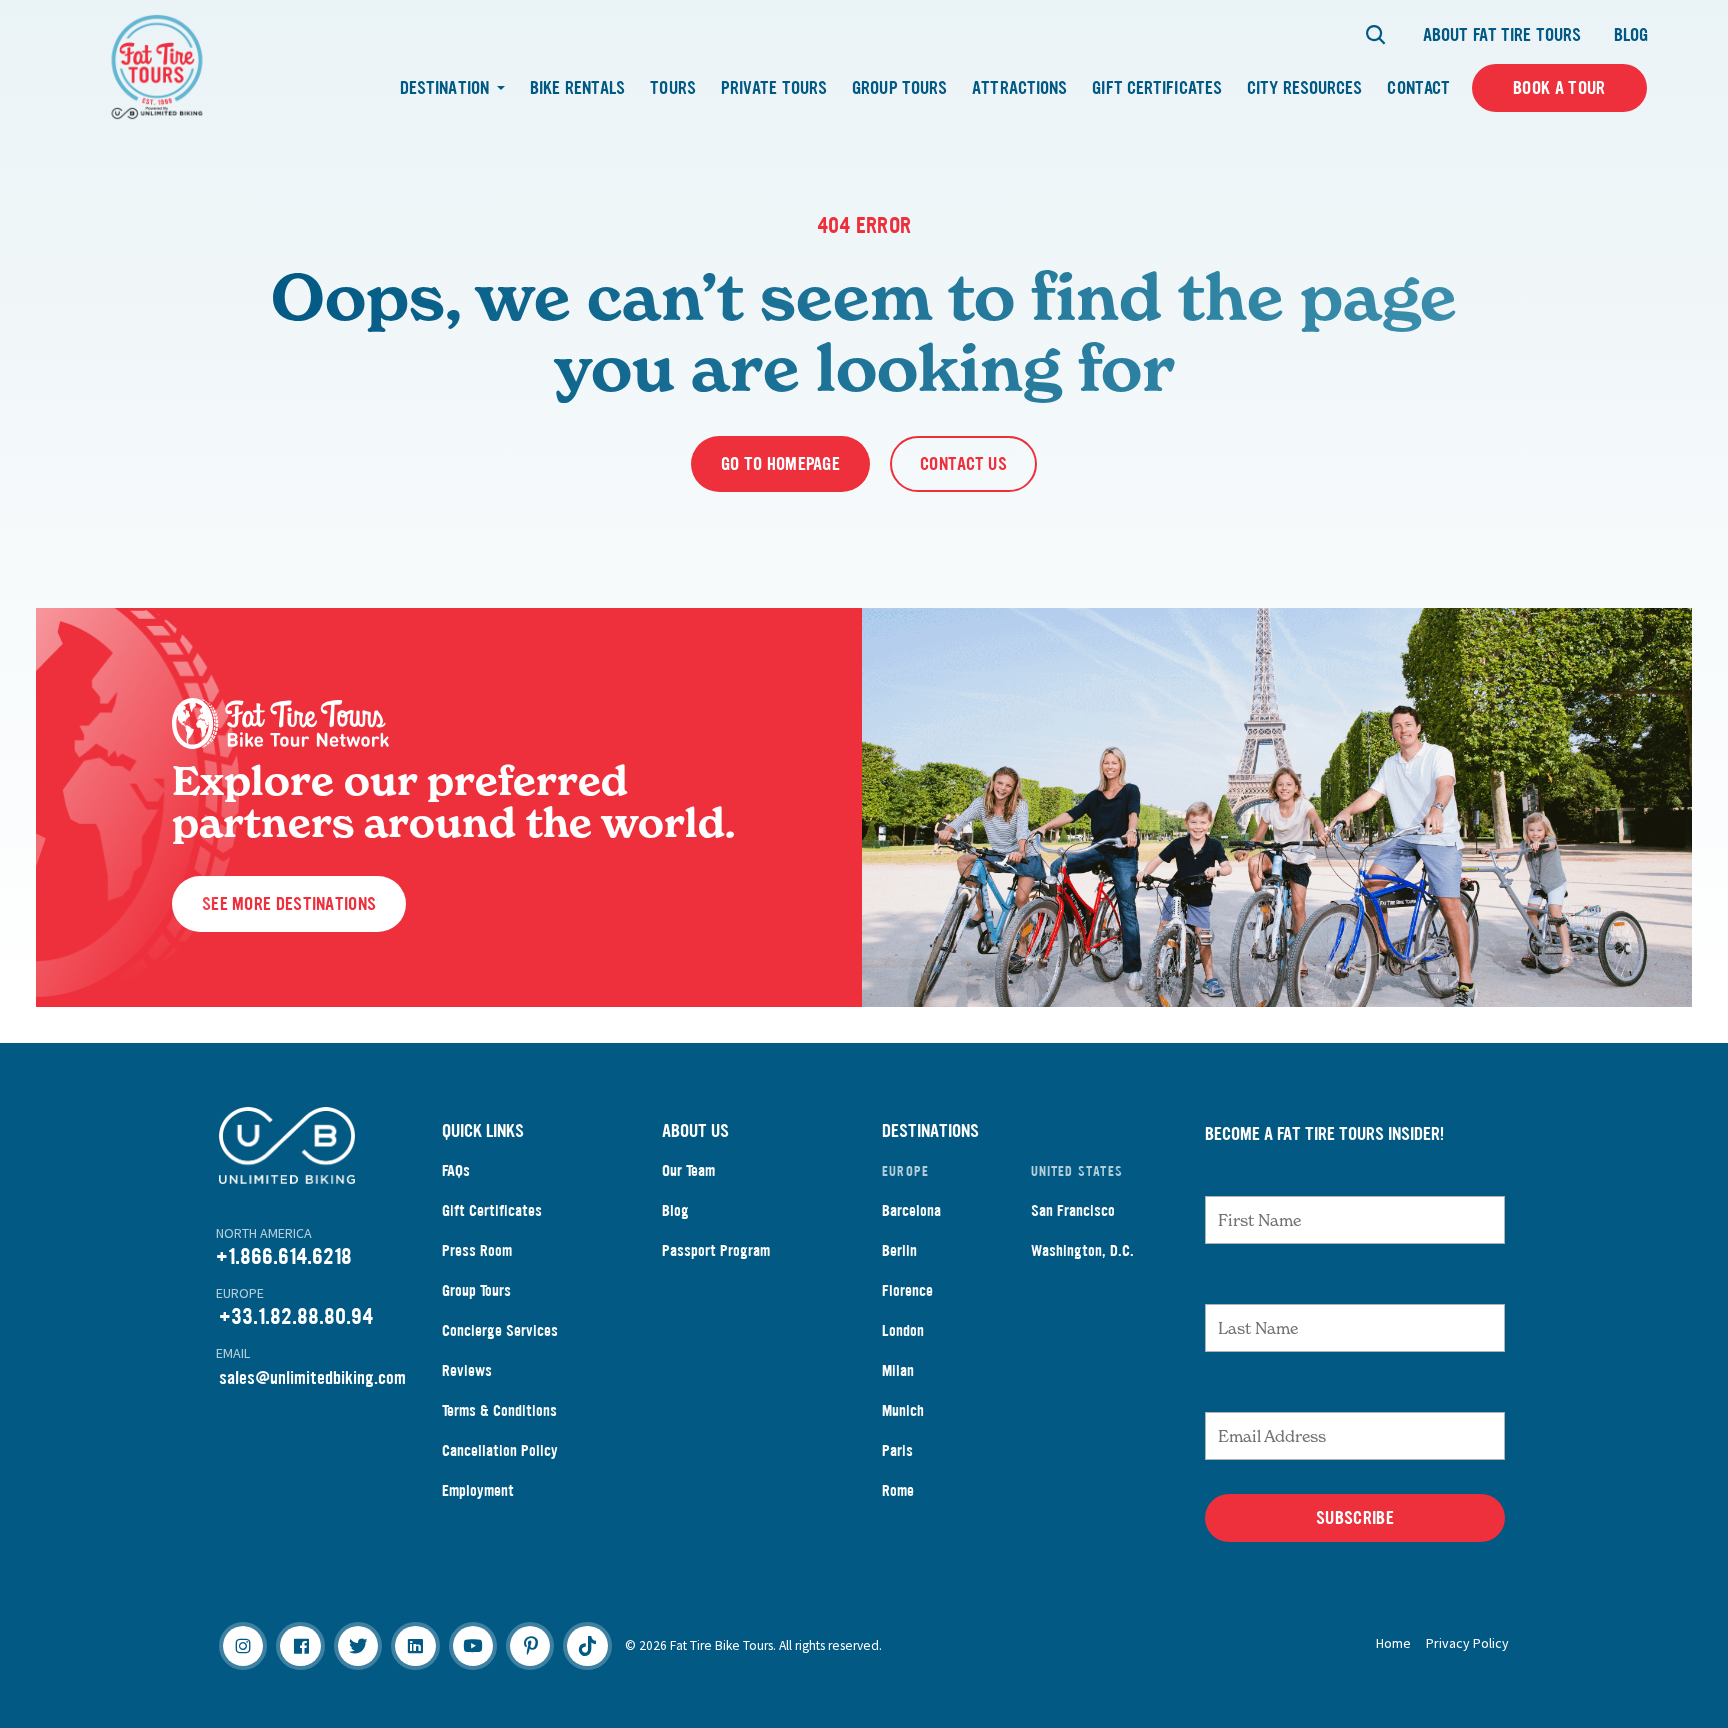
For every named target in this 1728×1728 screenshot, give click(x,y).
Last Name (1249, 1284)
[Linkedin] (415, 1646)
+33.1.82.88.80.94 (296, 1316)
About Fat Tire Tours (1502, 35)
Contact (1418, 88)
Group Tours (899, 88)
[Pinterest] (530, 1646)
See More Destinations (289, 904)
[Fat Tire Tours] (157, 64)
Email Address (1265, 1392)
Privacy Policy (1467, 1643)
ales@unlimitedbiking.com (316, 1378)
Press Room (477, 1250)
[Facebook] (300, 1646)
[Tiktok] (587, 1646)
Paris (897, 1450)
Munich (903, 1410)
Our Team (688, 1170)
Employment (478, 1490)
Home (1393, 1643)
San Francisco (1073, 1210)
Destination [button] (446, 88)
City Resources (1304, 88)
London (903, 1330)
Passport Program (716, 1250)
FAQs (456, 1170)
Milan (898, 1370)
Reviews (467, 1370)
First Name (1250, 1176)
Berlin (899, 1250)
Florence (907, 1290)
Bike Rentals (577, 88)
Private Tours (774, 88)
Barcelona (911, 1210)
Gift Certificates (1157, 88)
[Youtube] (473, 1646)
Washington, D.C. (1082, 1250)
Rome (898, 1490)
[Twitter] (358, 1646)
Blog (1631, 35)
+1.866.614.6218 (284, 1256)
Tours (673, 88)
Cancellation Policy (500, 1450)
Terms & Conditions (499, 1410)
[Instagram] (243, 1646)
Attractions (1019, 88)
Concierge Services (500, 1330)
